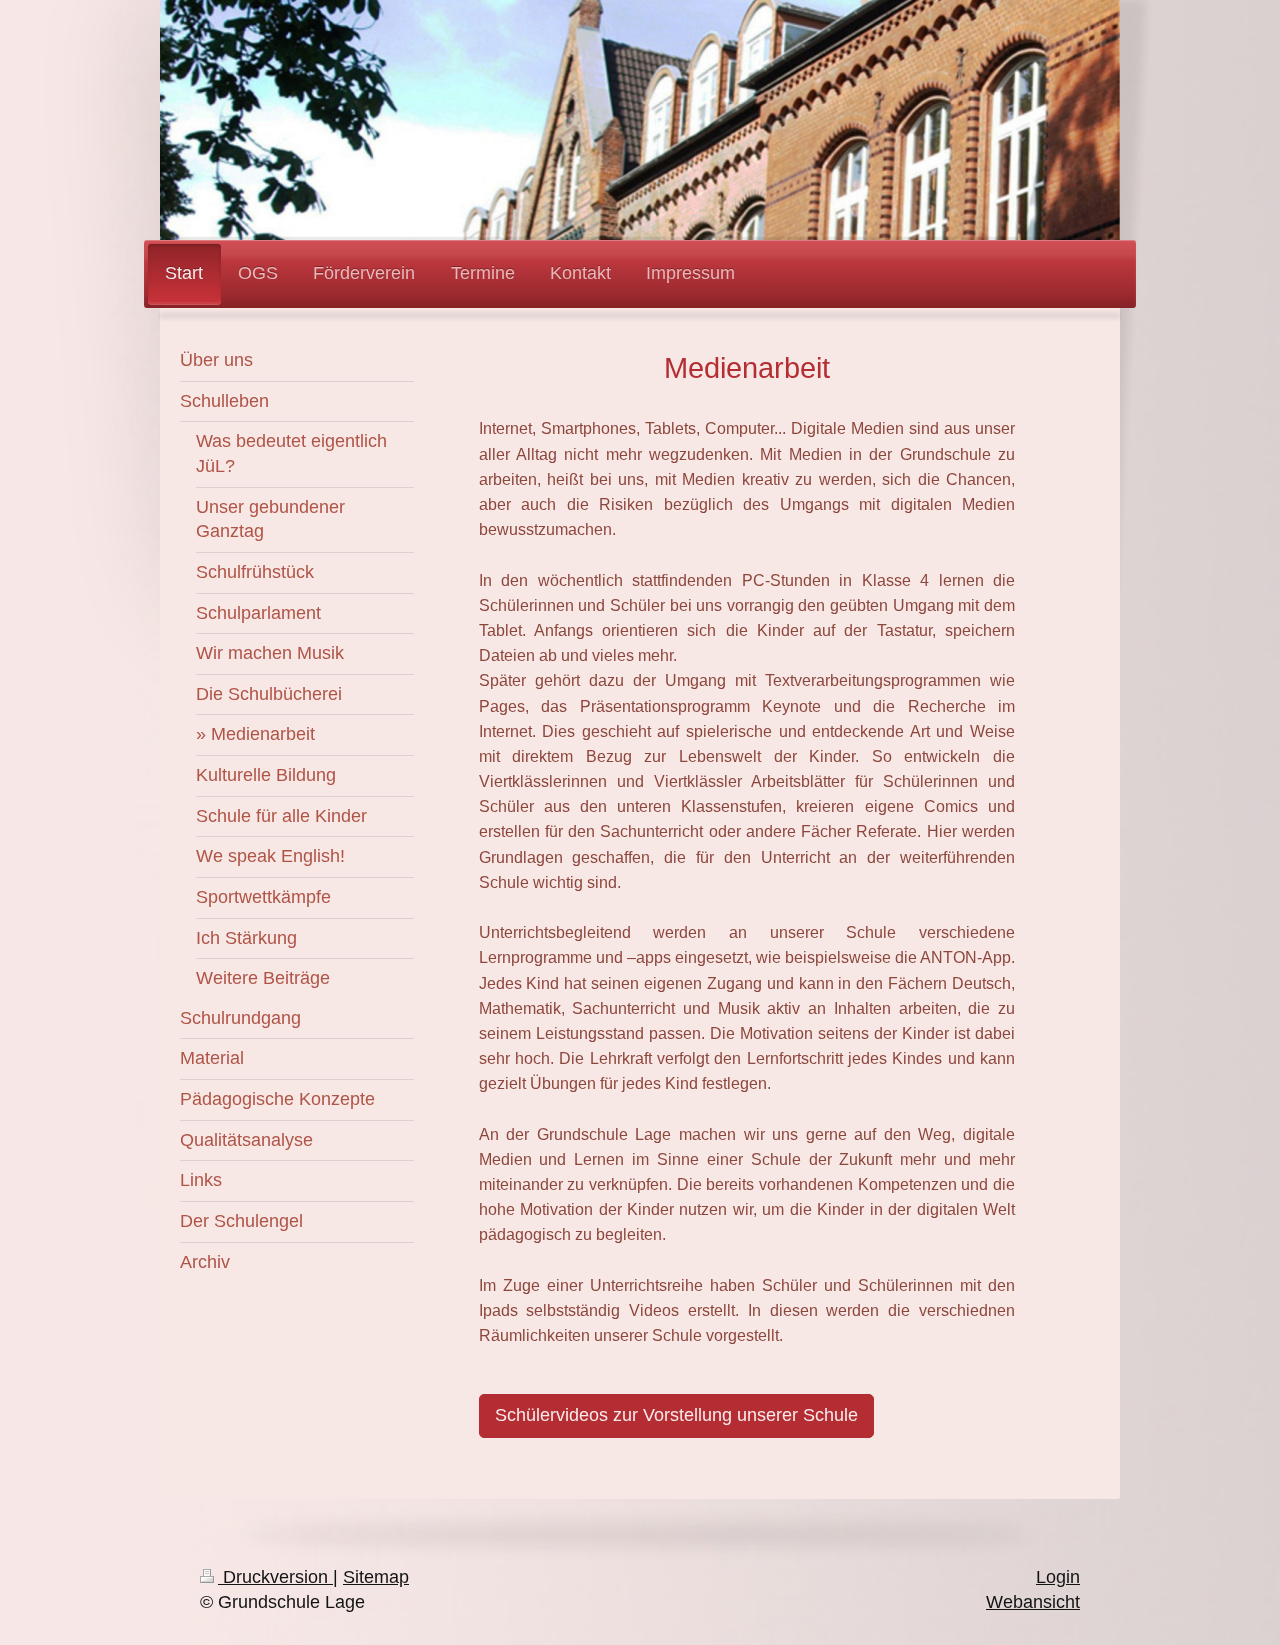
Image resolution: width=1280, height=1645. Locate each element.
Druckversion (275, 1577)
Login (1058, 1577)
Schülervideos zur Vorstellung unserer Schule (676, 1415)
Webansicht (1033, 1602)
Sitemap (376, 1577)
